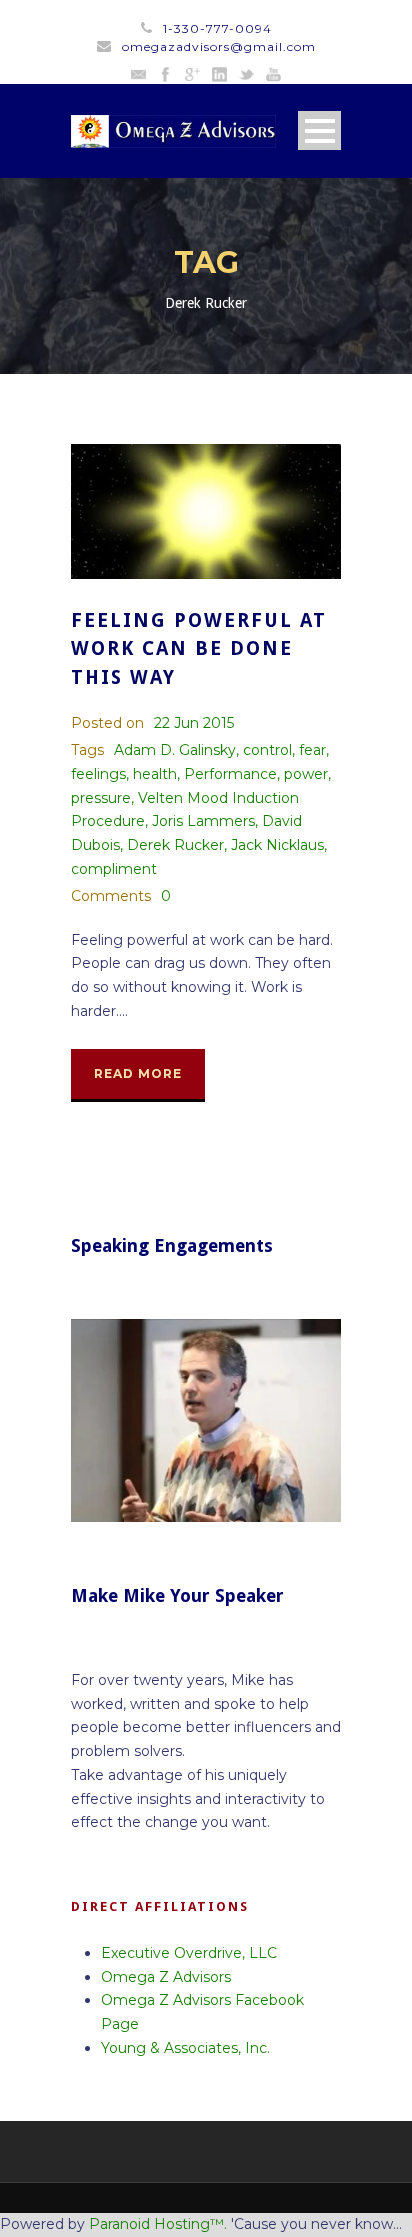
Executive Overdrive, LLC (189, 1953)
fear (312, 750)
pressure (101, 798)
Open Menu (319, 130)
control (267, 750)
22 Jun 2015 (194, 723)
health (155, 774)
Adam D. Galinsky (175, 750)
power (306, 774)
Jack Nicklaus (277, 845)
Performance (230, 774)
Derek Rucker (175, 845)
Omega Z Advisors (166, 1977)
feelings (98, 774)
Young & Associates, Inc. (185, 2048)
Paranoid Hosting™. (158, 2224)
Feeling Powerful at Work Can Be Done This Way (199, 649)
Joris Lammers (203, 821)
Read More (138, 1073)
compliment (114, 869)
